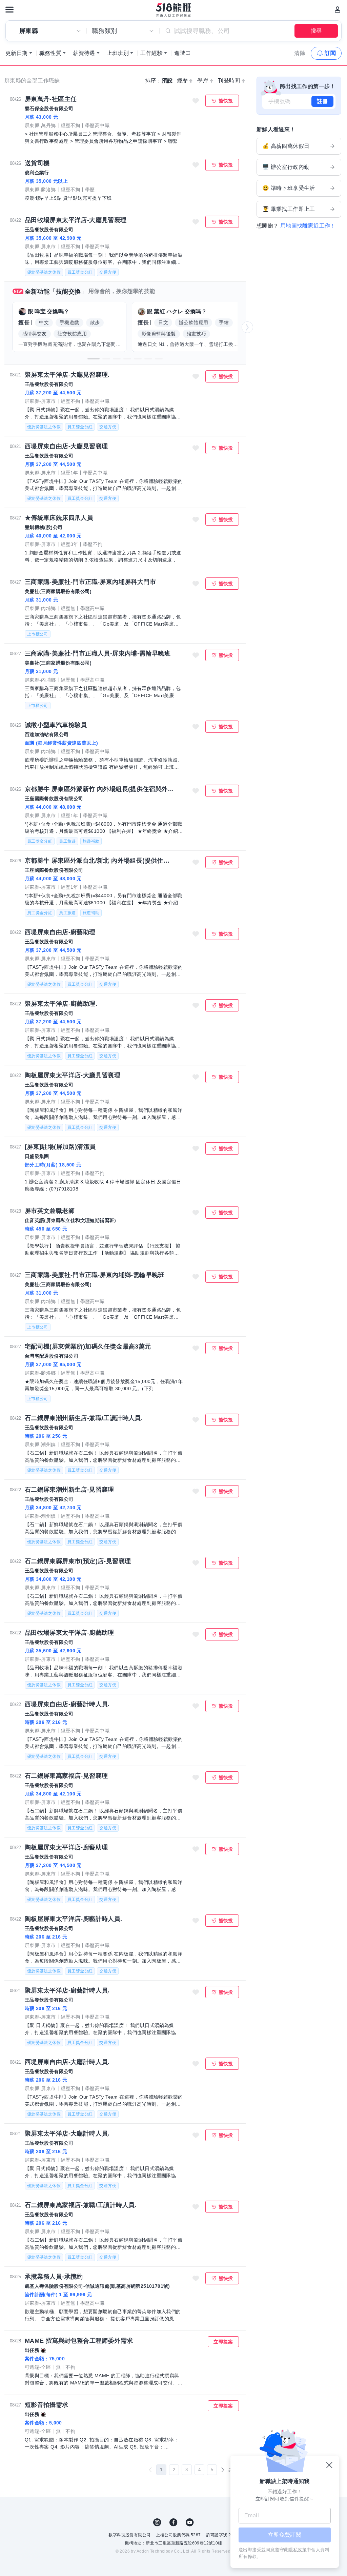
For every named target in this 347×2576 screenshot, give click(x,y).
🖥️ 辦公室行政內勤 (286, 167)
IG (157, 2522)
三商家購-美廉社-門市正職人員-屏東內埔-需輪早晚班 (98, 653)
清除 (300, 53)
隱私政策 (298, 2550)
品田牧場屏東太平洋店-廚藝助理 (69, 1633)
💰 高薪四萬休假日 (286, 146)
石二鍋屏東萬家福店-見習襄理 (66, 1776)
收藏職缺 (196, 101)
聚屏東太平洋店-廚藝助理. (61, 1004)
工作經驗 (151, 53)
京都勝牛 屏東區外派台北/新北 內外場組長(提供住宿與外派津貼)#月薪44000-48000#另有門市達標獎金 (100, 861)
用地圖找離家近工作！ (308, 226)
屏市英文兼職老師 (50, 1211)
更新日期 (17, 53)
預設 (167, 81)
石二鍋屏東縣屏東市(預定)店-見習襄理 (78, 1561)
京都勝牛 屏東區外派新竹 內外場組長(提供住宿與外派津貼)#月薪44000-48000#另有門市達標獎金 (100, 789)
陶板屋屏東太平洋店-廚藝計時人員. (74, 1919)
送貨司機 (37, 163)
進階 (180, 53)
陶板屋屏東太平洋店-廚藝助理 (66, 1847)
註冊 (322, 101)
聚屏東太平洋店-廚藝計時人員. (67, 1990)
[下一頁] (223, 2470)
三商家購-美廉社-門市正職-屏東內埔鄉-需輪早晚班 (95, 1275)
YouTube (190, 2522)
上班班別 (118, 53)
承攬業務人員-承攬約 (54, 2277)
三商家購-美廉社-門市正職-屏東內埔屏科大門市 (90, 582)
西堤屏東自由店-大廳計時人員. (67, 2062)
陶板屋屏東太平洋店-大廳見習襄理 (73, 1075)
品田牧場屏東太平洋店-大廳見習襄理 (76, 220)
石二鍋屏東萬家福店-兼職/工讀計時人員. (81, 2205)
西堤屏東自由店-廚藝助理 (60, 932)
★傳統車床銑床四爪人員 (59, 518)
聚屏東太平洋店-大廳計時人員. (67, 2133)
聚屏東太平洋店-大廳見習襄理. (67, 375)
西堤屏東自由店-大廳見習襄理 (66, 446)
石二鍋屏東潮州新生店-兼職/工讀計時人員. (84, 1418)
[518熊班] (174, 10)
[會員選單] (338, 9)
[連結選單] (9, 9)
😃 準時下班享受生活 (289, 188)
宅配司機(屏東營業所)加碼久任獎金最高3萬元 (88, 1346)
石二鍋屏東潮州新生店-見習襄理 (69, 1490)
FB (173, 2522)
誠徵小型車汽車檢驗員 (56, 725)
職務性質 (50, 53)
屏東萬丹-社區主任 (51, 99)
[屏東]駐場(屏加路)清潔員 (60, 1147)
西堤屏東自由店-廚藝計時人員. (67, 1704)
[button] (94, 359)
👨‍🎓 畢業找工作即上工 (289, 209)
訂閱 (330, 53)
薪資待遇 (84, 53)
